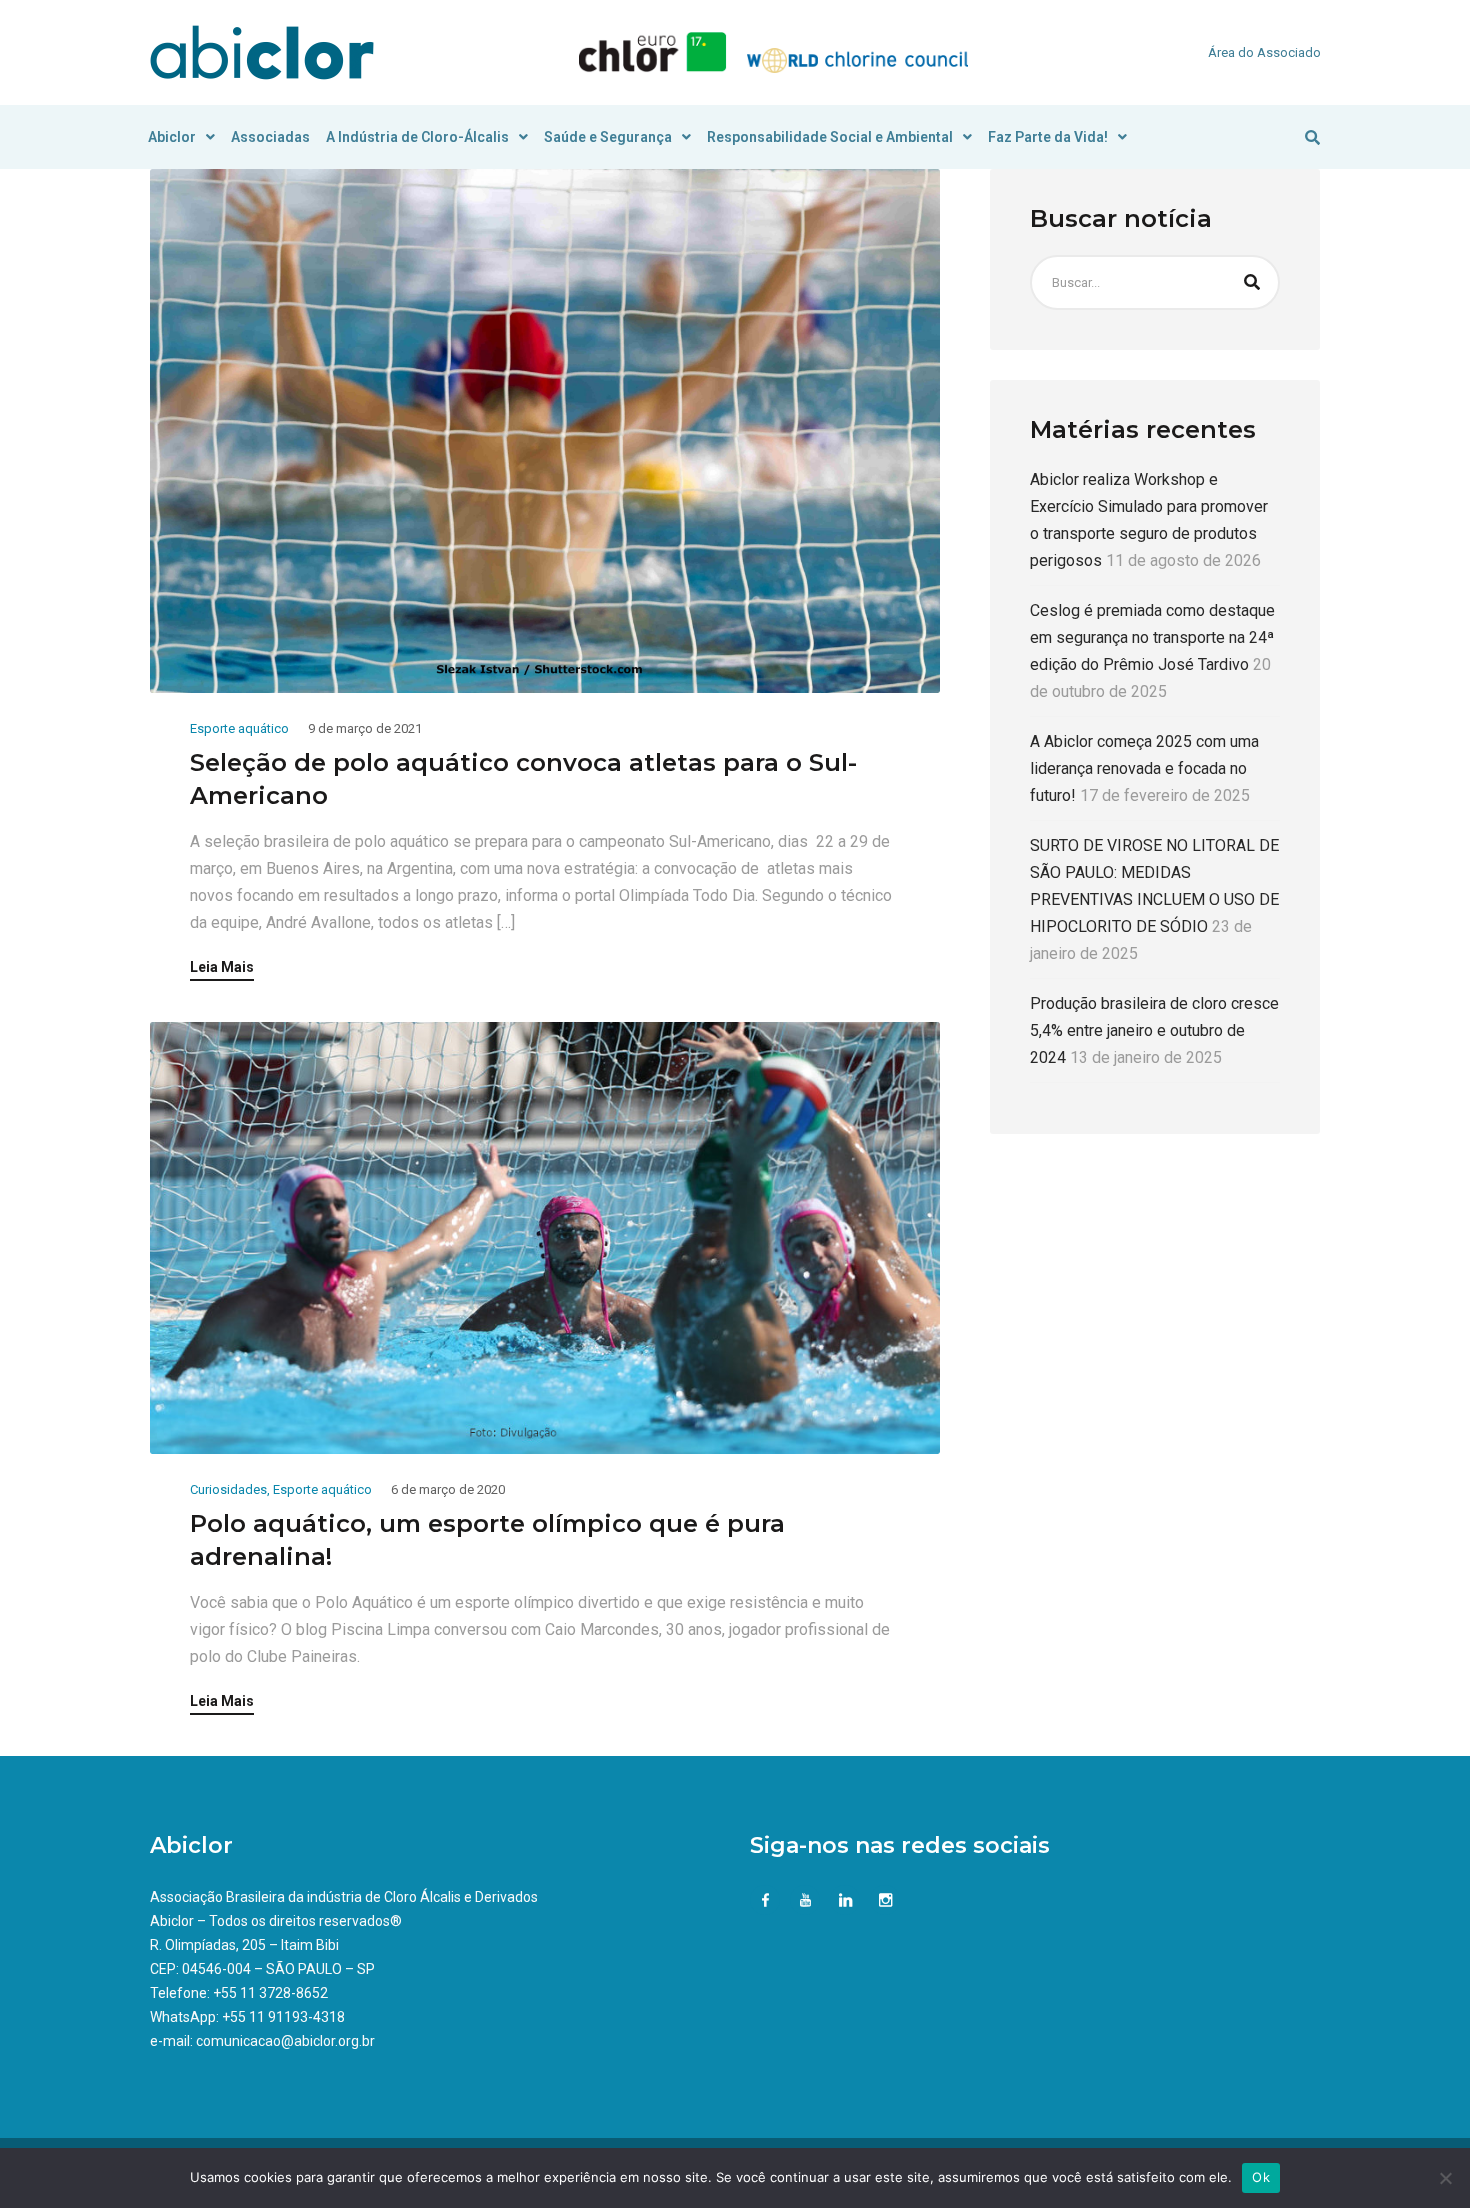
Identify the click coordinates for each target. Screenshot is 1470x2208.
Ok (1261, 2177)
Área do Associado (1264, 52)
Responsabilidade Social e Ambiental (830, 137)
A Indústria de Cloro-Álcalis (417, 137)
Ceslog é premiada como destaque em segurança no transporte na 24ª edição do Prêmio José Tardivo (1152, 637)
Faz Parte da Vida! (1048, 137)
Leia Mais (222, 967)
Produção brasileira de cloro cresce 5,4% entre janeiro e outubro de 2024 (1154, 1030)
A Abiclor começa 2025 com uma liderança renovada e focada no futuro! (1144, 768)
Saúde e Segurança (608, 137)
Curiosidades (228, 1489)
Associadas (270, 137)
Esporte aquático (239, 728)
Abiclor (172, 137)
